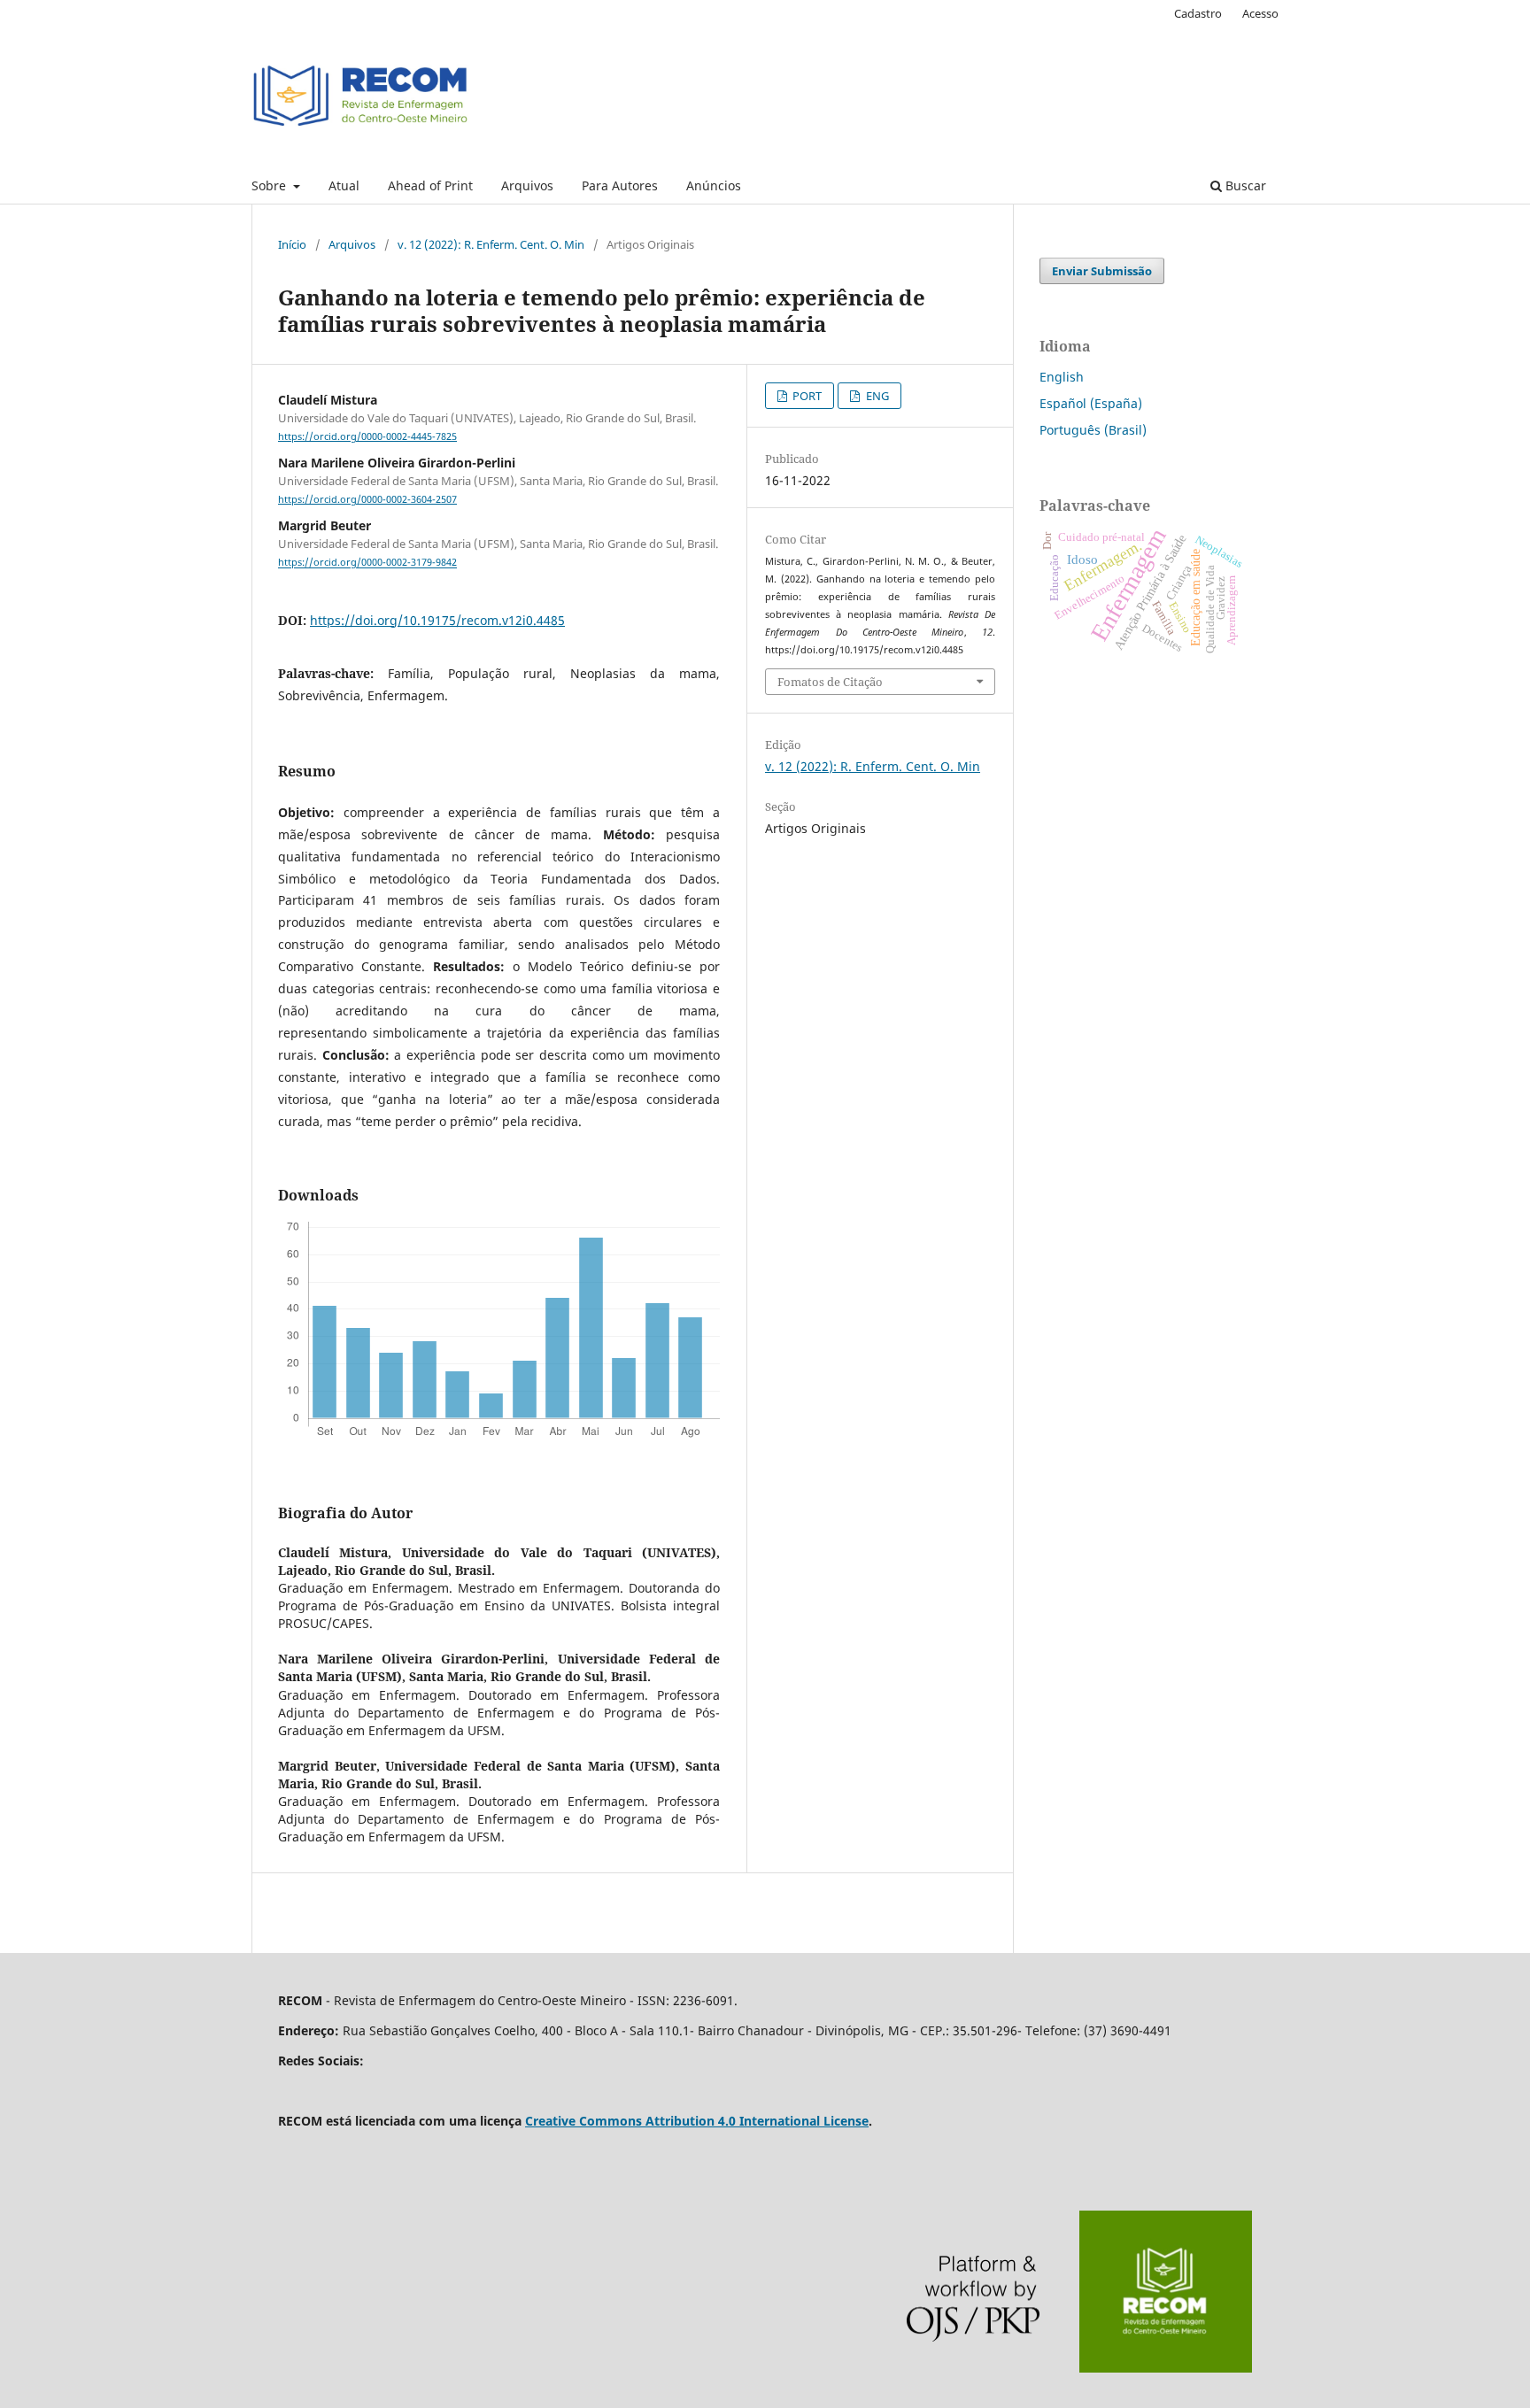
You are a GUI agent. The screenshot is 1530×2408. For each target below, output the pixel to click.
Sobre (270, 185)
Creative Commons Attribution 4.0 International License (697, 2121)
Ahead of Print (430, 185)
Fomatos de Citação (830, 682)
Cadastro (1198, 13)
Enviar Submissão (1102, 271)
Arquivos (527, 185)
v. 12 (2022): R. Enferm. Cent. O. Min (491, 244)
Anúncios (714, 185)
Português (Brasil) (1093, 430)
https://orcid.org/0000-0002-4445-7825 (367, 436)
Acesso (1260, 13)
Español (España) (1091, 403)
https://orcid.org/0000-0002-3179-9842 (367, 563)
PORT (806, 396)
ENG (876, 396)
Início (292, 244)
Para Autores (620, 185)
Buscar (1244, 185)
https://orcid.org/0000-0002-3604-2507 (367, 499)
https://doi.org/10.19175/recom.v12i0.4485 (437, 620)
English (1062, 377)
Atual (344, 185)
